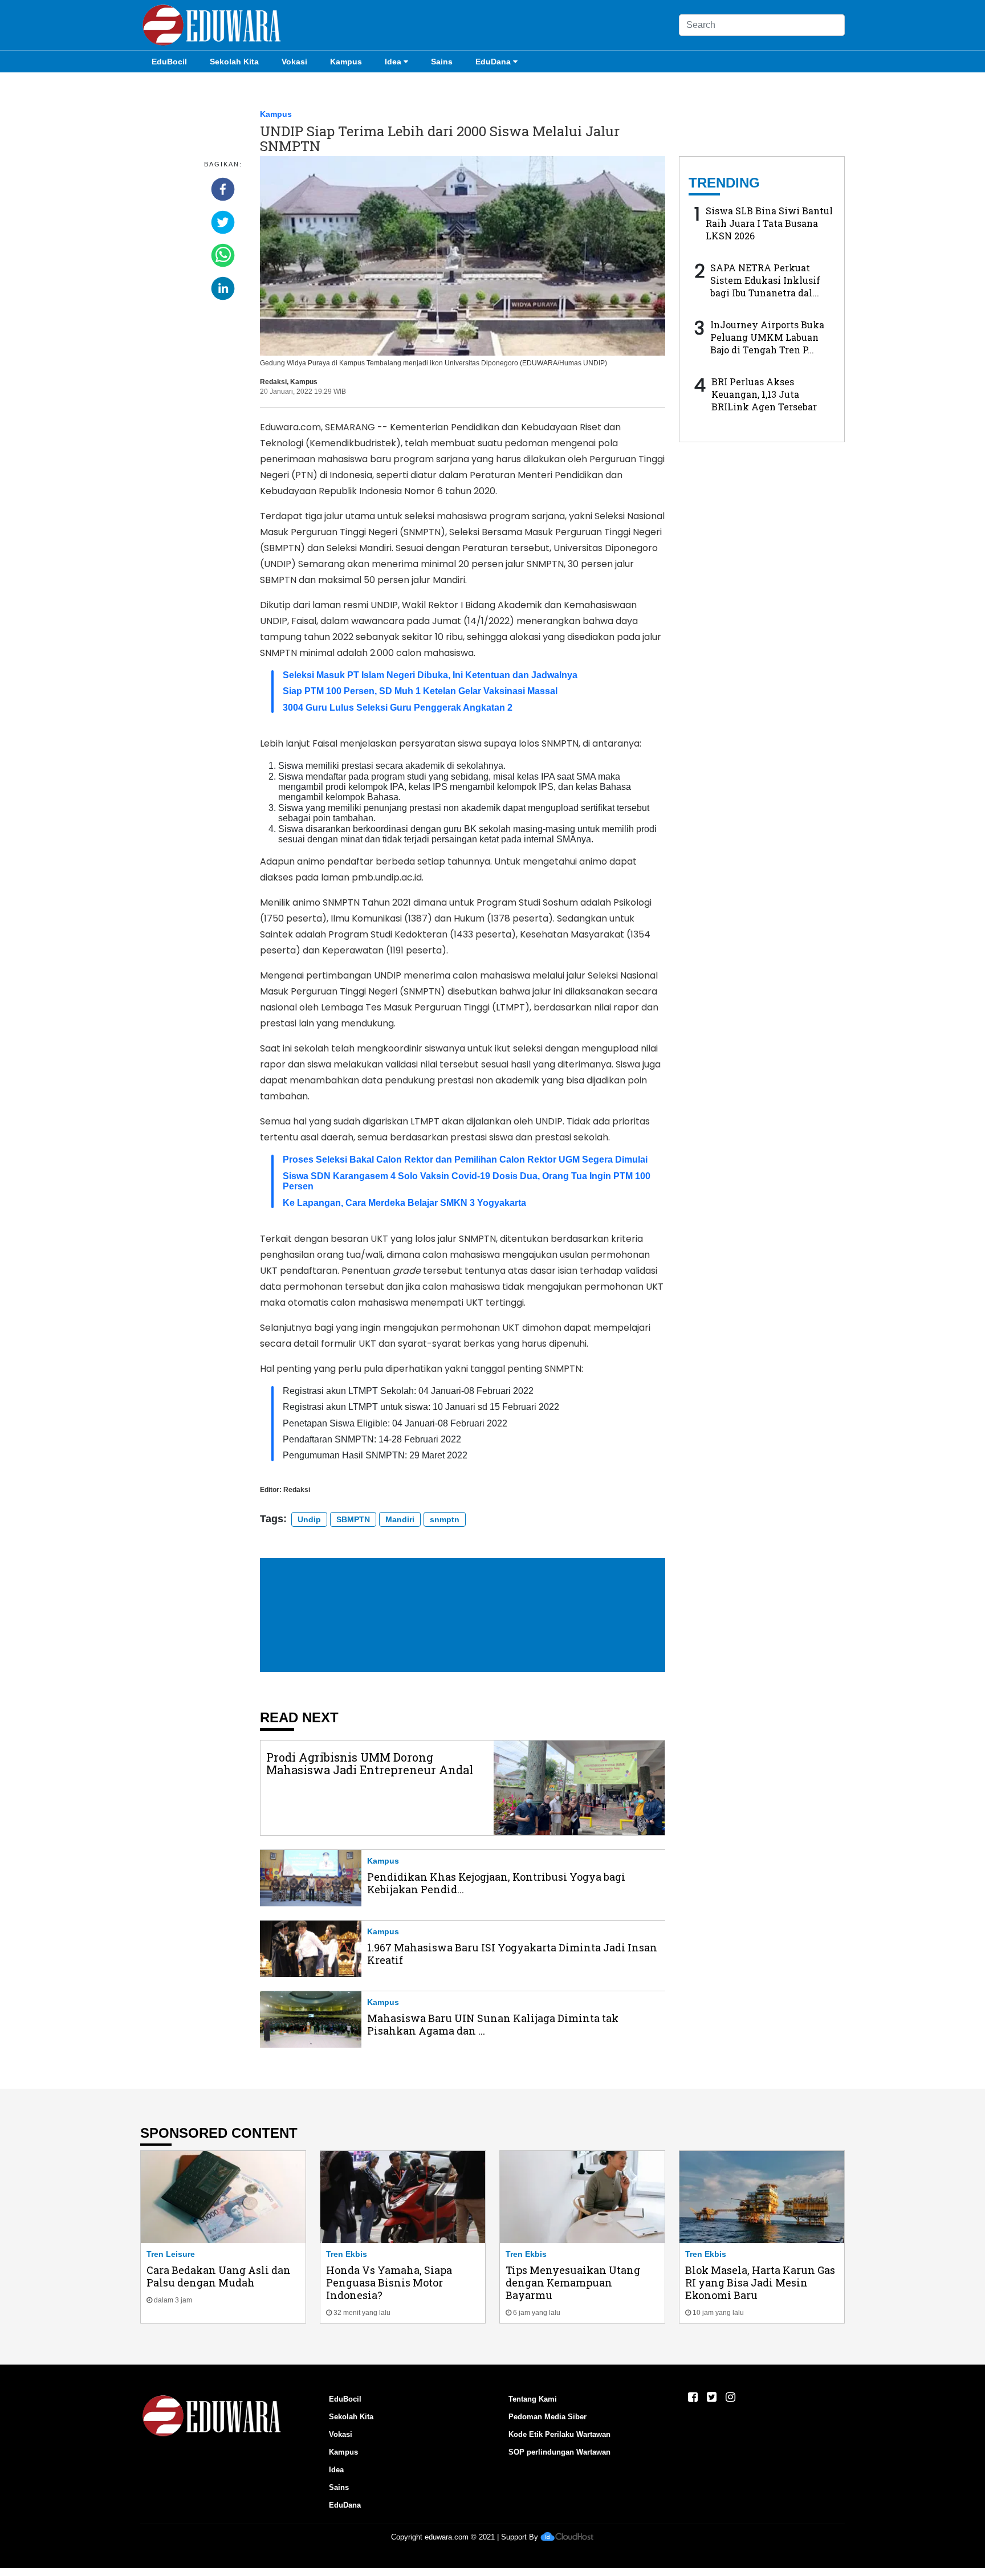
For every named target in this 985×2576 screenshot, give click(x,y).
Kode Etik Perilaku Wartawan (559, 2434)
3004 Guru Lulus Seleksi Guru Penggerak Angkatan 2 (398, 708)
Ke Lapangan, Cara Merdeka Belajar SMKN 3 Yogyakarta (404, 1203)
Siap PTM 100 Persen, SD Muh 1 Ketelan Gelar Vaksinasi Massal (420, 691)
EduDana (493, 62)
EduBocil (169, 62)
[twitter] (223, 222)
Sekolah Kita (234, 62)
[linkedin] (223, 288)
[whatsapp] (223, 255)
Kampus (346, 62)
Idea (393, 62)
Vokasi (294, 62)
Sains (442, 62)
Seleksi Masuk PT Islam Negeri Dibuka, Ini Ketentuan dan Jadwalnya (430, 675)
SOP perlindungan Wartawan (559, 2452)
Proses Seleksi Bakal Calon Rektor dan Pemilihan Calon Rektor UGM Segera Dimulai (465, 1159)
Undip (309, 1519)
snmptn (445, 1519)
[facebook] (223, 189)
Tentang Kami (533, 2399)
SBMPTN (353, 1519)
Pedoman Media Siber (548, 2417)
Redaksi (273, 382)
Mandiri (400, 1519)
